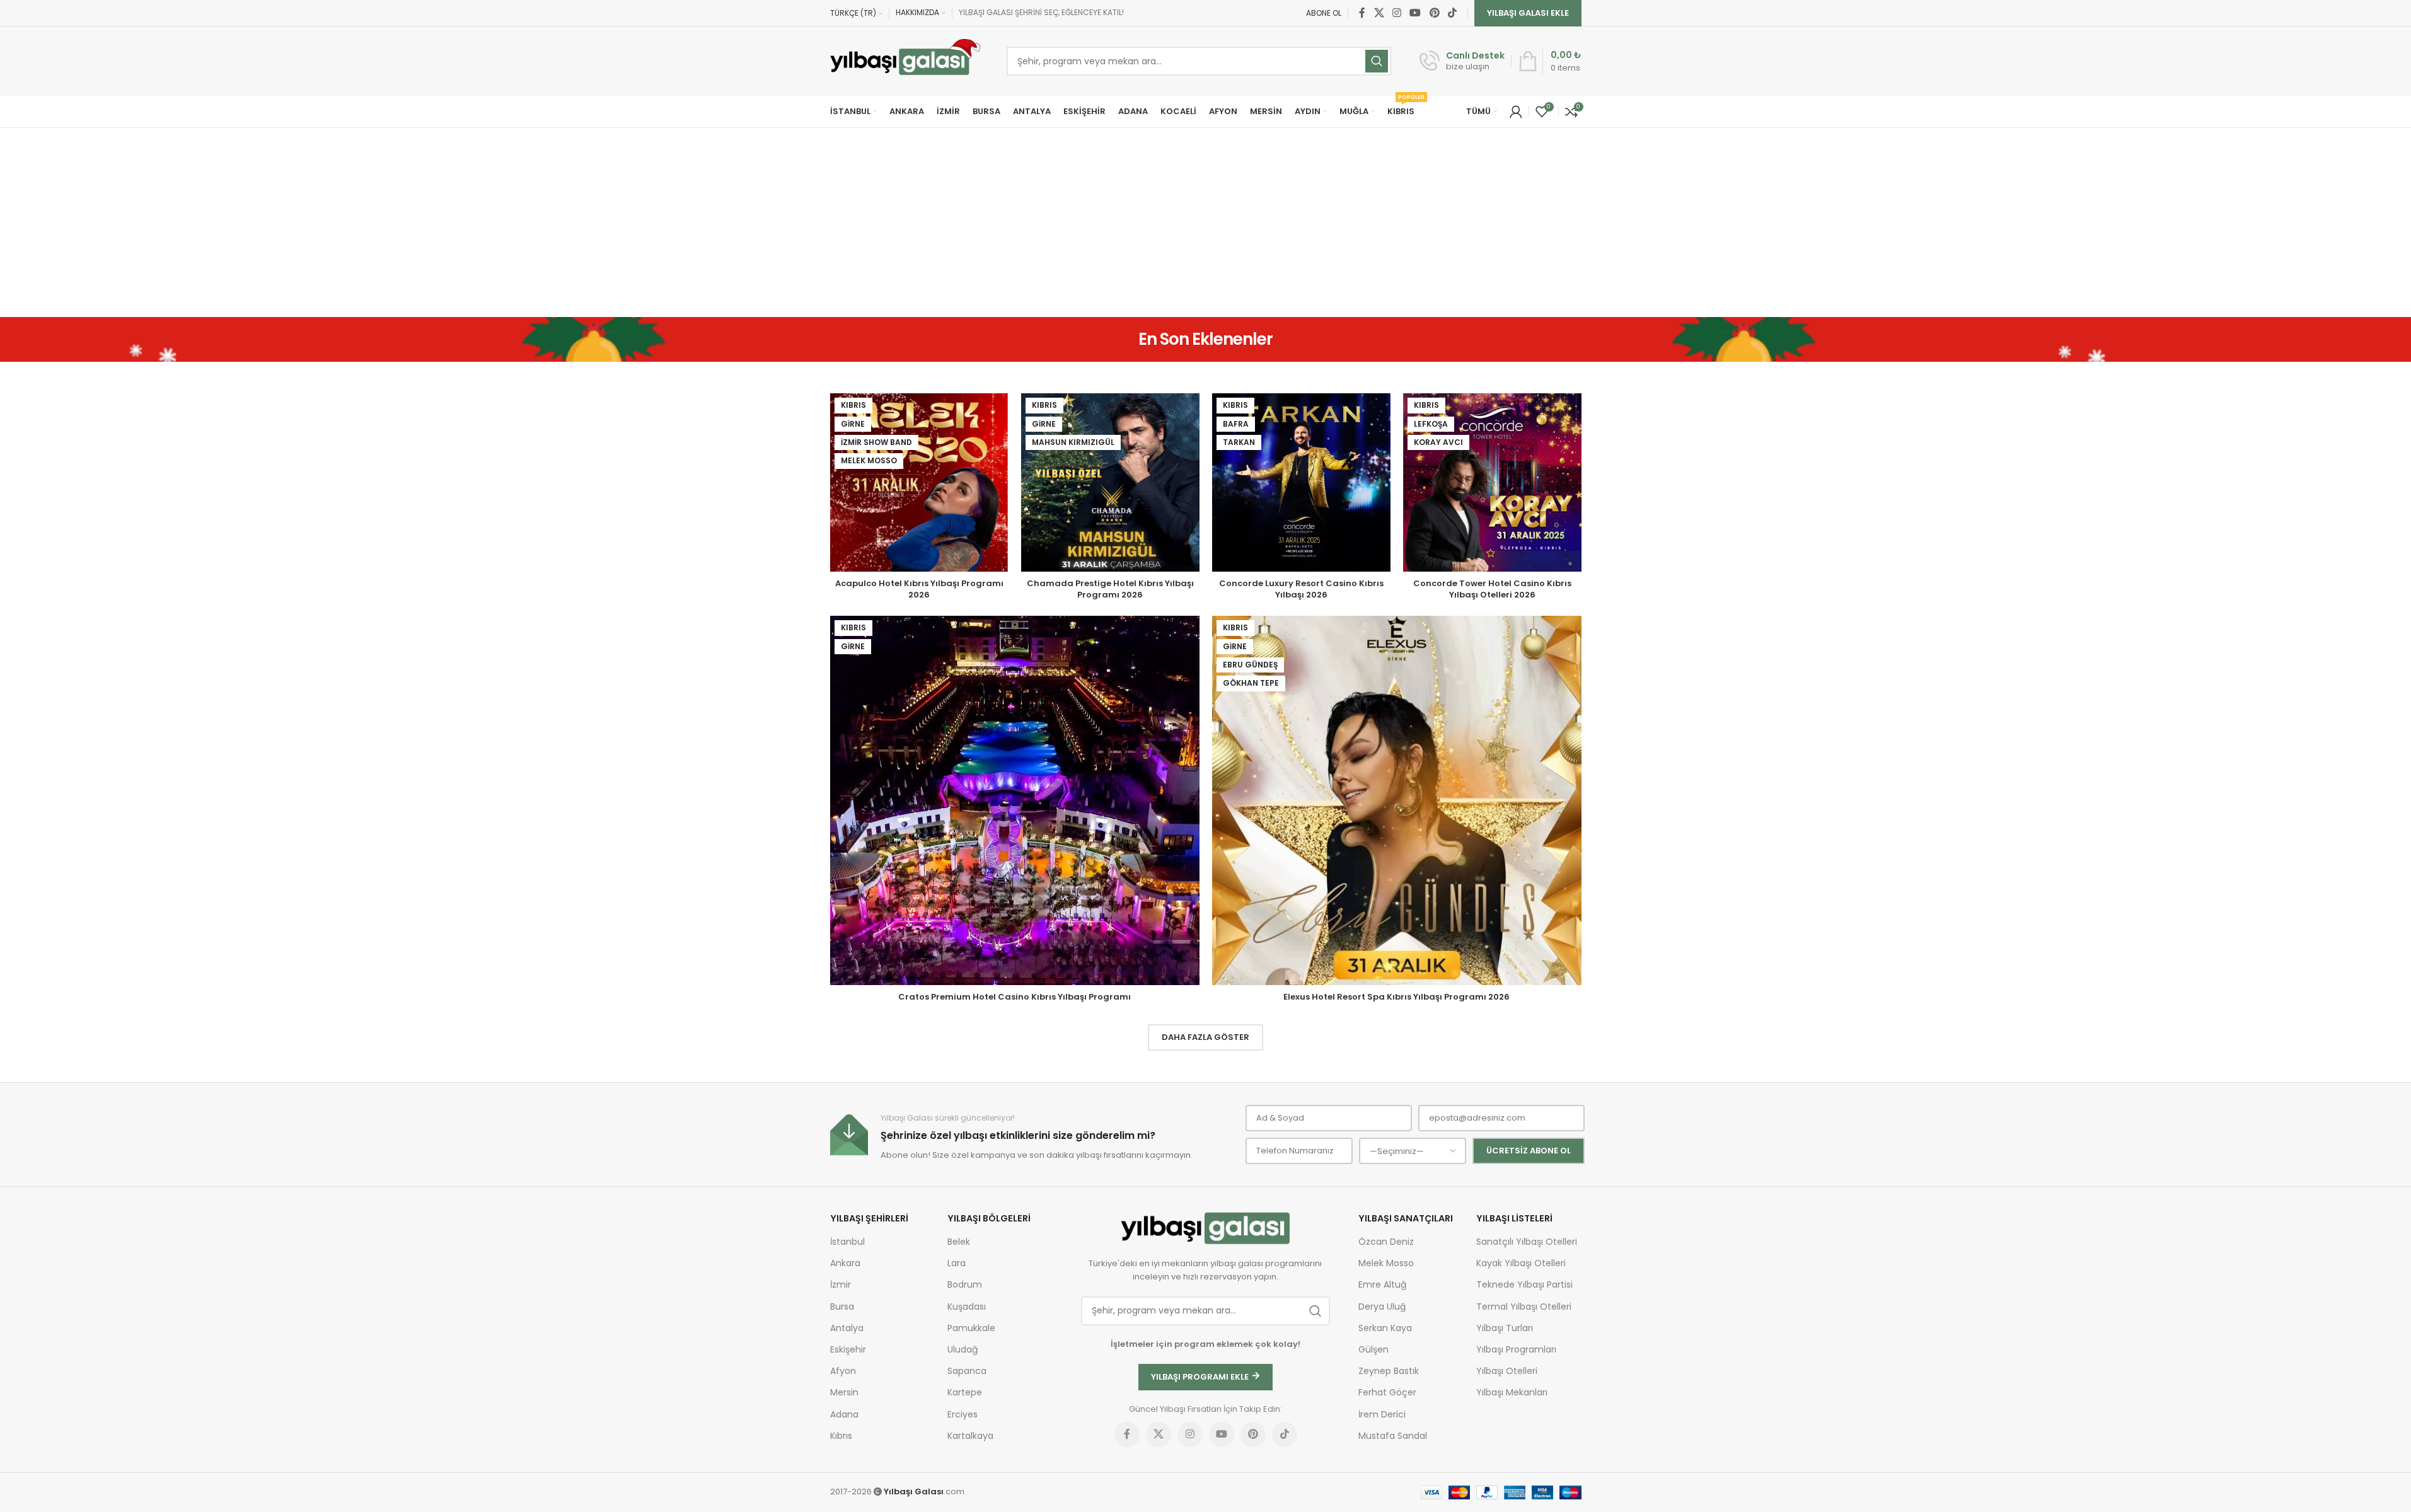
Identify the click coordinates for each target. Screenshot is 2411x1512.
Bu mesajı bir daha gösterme (1216, 876)
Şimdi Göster (1216, 841)
